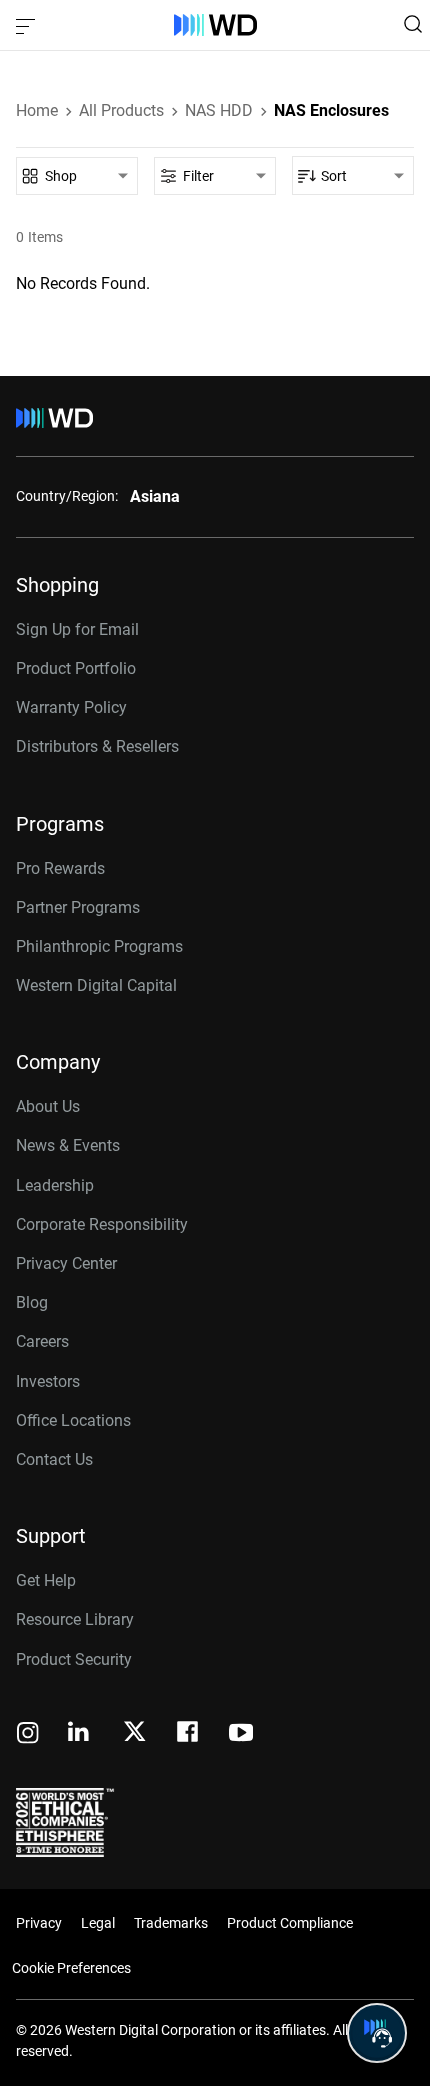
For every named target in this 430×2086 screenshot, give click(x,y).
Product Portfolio (76, 668)
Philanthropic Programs (99, 946)
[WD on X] (134, 1733)
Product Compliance (290, 1923)
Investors (48, 1381)
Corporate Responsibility (102, 1224)
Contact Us (54, 1459)
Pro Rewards (60, 868)
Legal (98, 1923)
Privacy (39, 1923)
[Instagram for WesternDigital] (28, 1734)
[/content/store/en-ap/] (215, 25)
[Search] (413, 24)
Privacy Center (66, 1263)
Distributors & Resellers (97, 746)
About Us (48, 1106)
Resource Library (75, 1619)
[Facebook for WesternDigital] (189, 1734)
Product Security (74, 1659)
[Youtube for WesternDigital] (241, 1734)
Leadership (55, 1185)
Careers (42, 1341)
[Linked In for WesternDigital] (80, 1734)
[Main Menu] (28, 25)
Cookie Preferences (71, 1968)
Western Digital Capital (96, 985)
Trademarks (171, 1923)
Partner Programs (78, 907)
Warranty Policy (71, 707)
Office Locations (73, 1420)
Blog (32, 1302)
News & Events (68, 1145)
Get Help (46, 1580)
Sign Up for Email (77, 629)
